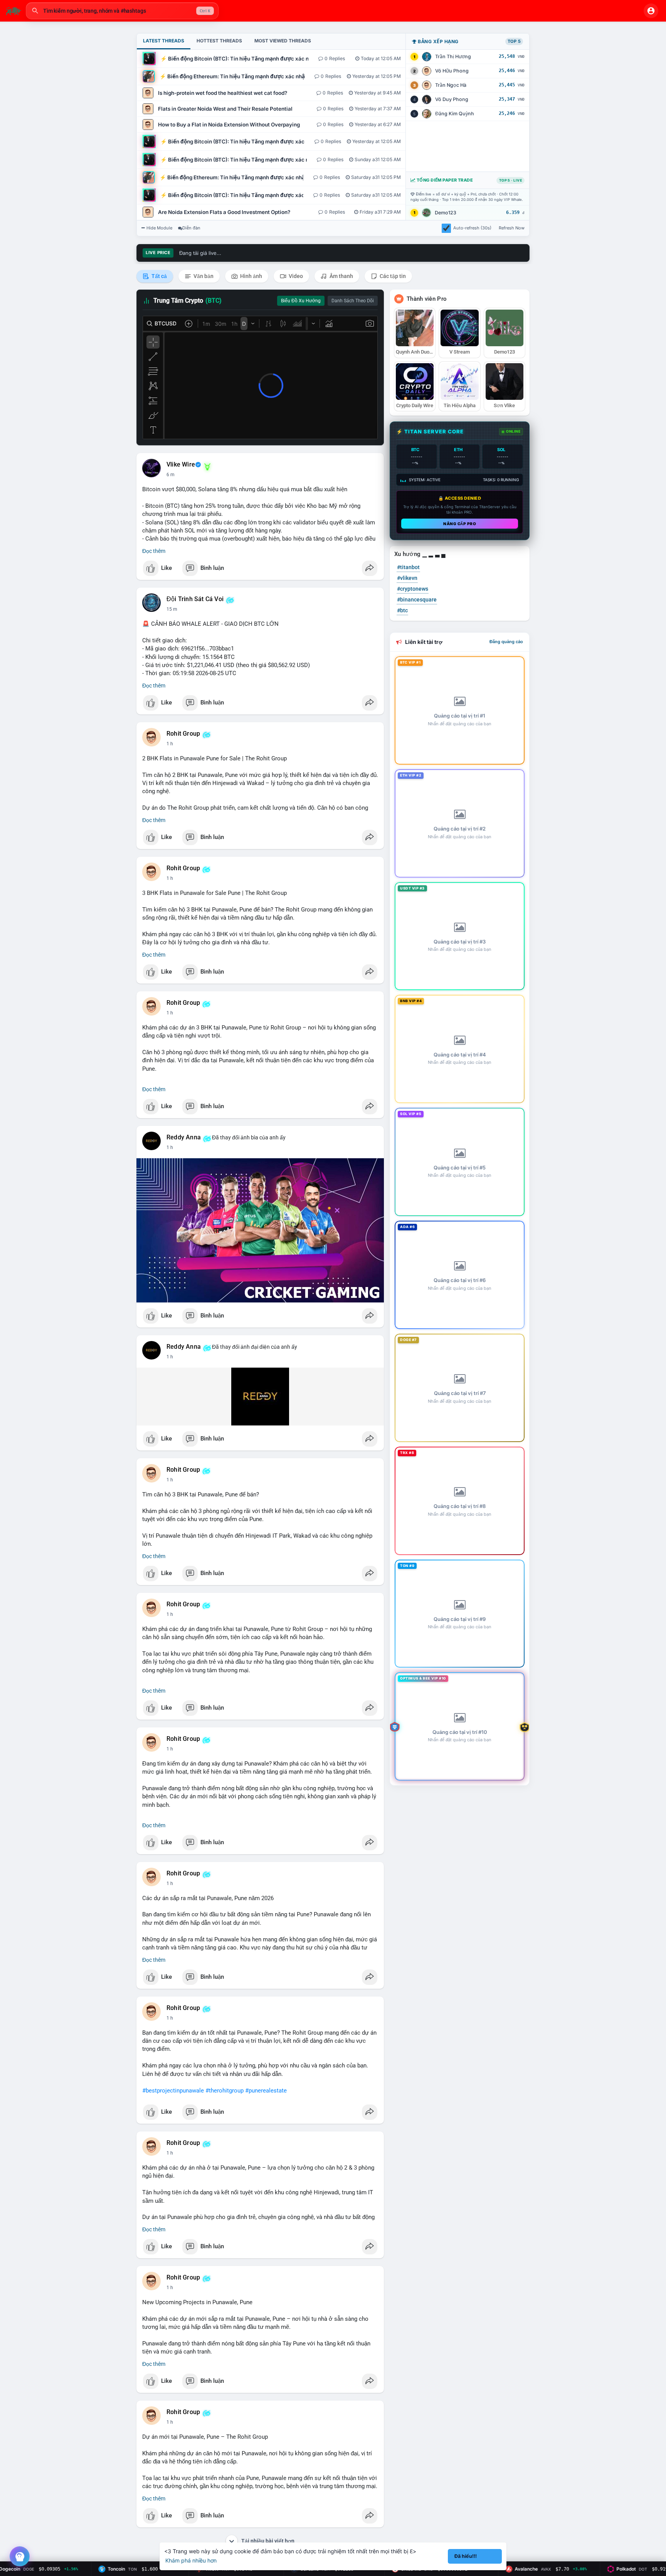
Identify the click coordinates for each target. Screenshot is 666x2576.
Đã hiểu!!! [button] (466, 2556)
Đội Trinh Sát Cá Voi (195, 599)
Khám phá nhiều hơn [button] (191, 2560)
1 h (170, 744)
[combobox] (122, 11)
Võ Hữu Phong (452, 71)
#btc (402, 610)
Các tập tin (392, 276)
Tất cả (159, 276)
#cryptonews (413, 589)
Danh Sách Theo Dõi (353, 301)
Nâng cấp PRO (460, 524)
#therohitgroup (225, 2091)
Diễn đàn (191, 228)
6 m (171, 475)
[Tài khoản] (651, 11)
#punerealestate (266, 2091)
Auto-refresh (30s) (472, 228)
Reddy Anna (184, 1137)
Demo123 (446, 213)
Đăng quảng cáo (506, 642)
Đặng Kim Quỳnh (455, 114)
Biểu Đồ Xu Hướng (301, 301)
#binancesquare (417, 600)
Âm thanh (341, 276)
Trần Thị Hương (453, 56)
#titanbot (408, 567)
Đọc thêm (154, 551)
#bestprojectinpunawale (173, 2091)
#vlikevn (407, 578)
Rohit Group (183, 734)
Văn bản (203, 276)
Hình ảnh (251, 276)
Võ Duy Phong (452, 99)
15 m (172, 609)
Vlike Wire (181, 465)
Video (295, 276)
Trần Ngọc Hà (451, 85)
